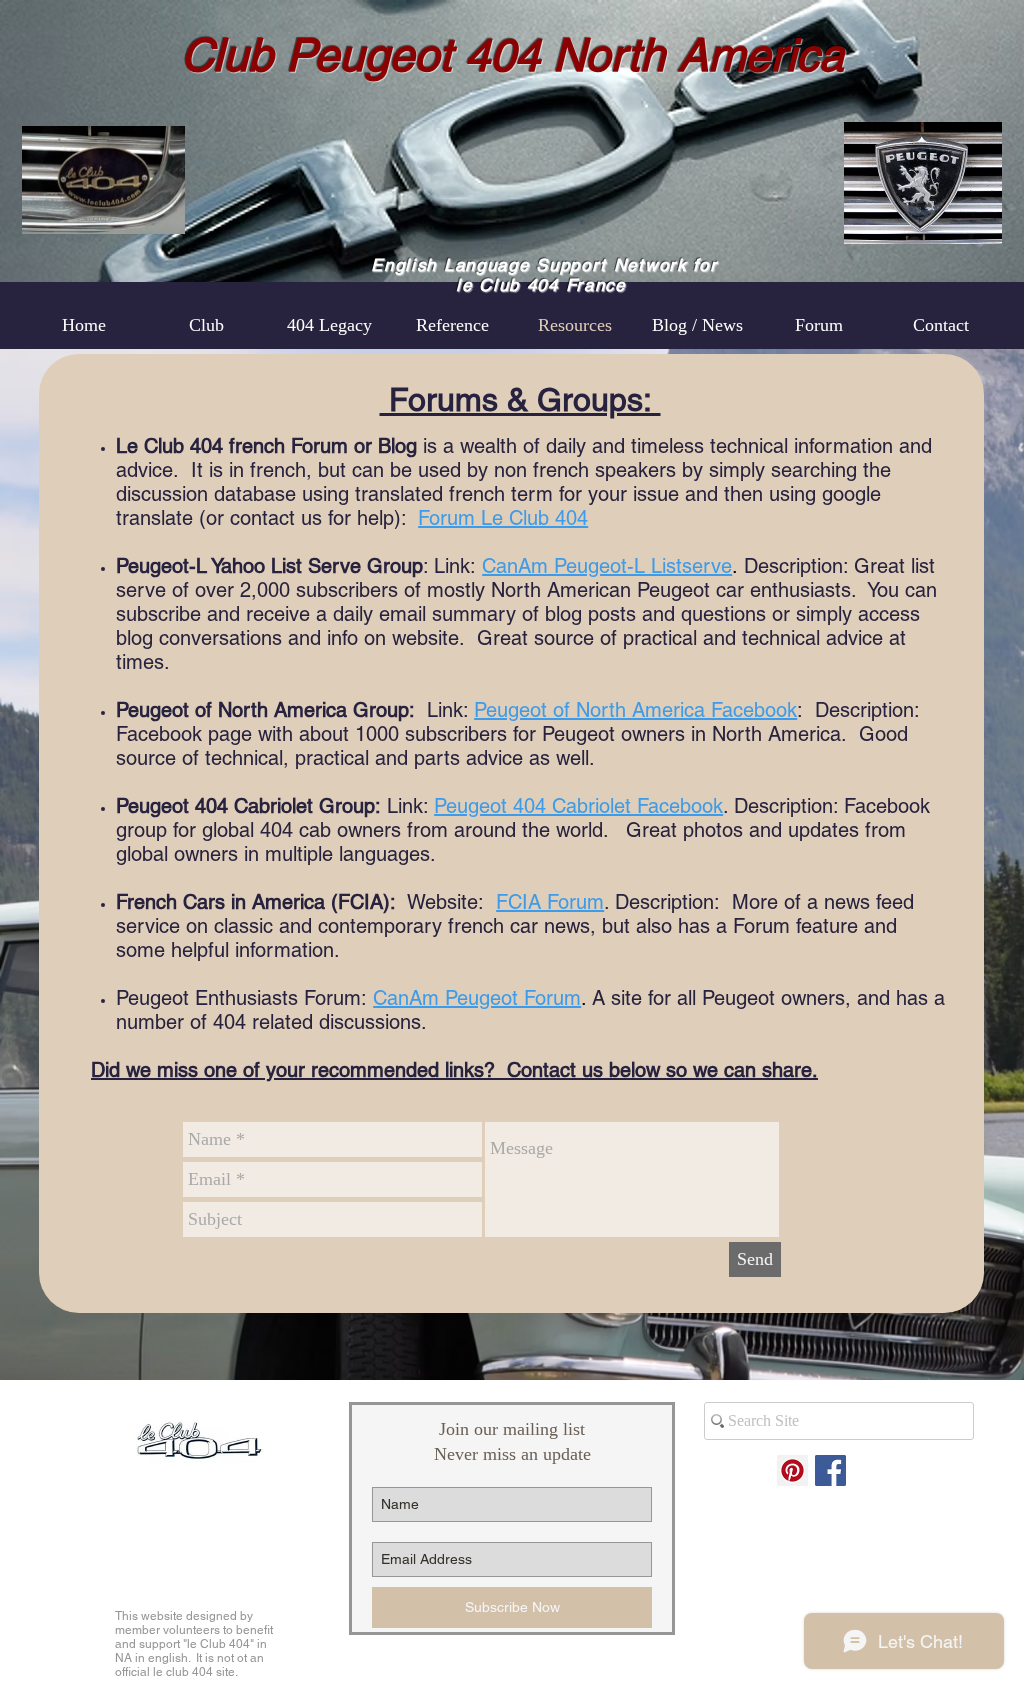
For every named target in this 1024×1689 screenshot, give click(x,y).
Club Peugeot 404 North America (512, 55)
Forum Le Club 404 (503, 518)
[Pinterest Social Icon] (792, 1470)
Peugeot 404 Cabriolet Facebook (578, 806)
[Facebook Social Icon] (830, 1470)
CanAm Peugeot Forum (477, 998)
